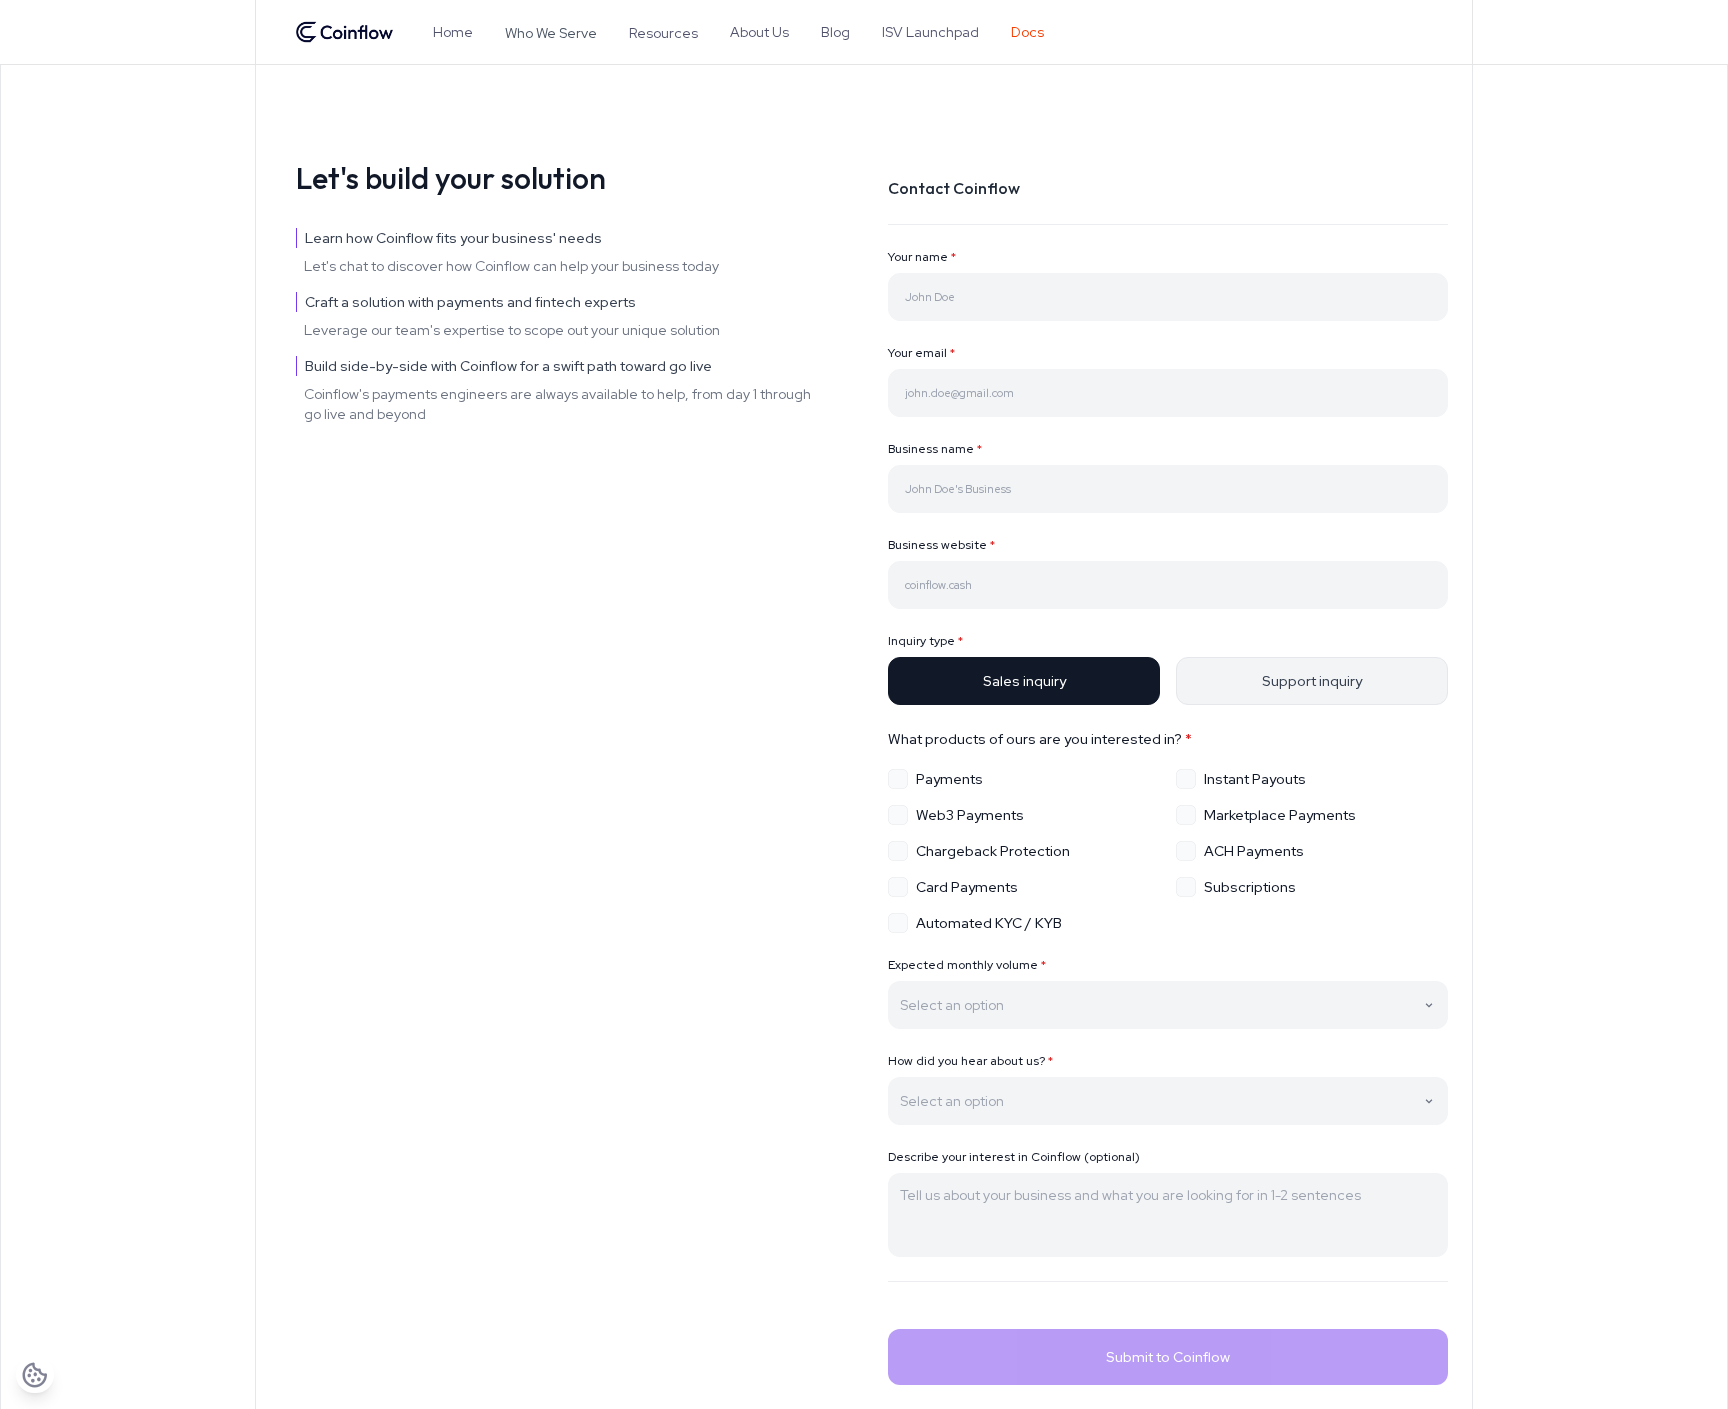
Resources (663, 33)
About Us (759, 32)
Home (453, 32)
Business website (941, 545)
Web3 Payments (970, 815)
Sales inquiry (1024, 681)
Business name (935, 449)
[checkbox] (898, 779)
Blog (835, 32)
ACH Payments (1254, 851)
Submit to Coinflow (1168, 1357)
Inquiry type (925, 641)
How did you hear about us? (970, 1061)
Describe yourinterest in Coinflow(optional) (1014, 1157)
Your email (921, 353)
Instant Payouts (1255, 779)
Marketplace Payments (1280, 815)
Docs (1027, 32)
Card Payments (967, 887)
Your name (922, 257)
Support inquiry (1312, 681)
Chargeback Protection (993, 851)
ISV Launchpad (930, 32)
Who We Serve (551, 33)
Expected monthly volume (967, 965)
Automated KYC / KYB (989, 923)
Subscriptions (1250, 887)
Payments (949, 779)
